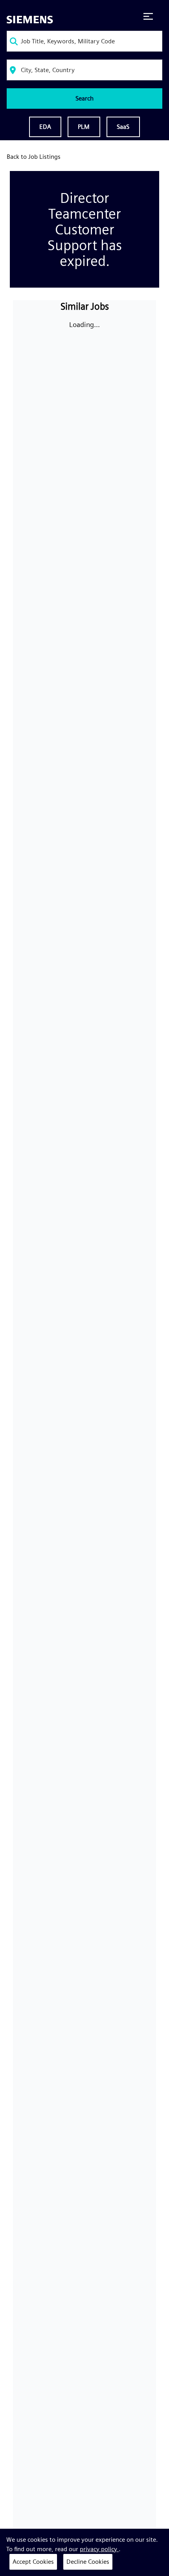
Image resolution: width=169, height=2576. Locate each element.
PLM (84, 127)
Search (84, 98)
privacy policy (99, 2549)
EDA (45, 127)
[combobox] (84, 41)
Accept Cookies (33, 2562)
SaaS (123, 127)
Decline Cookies (88, 2562)
